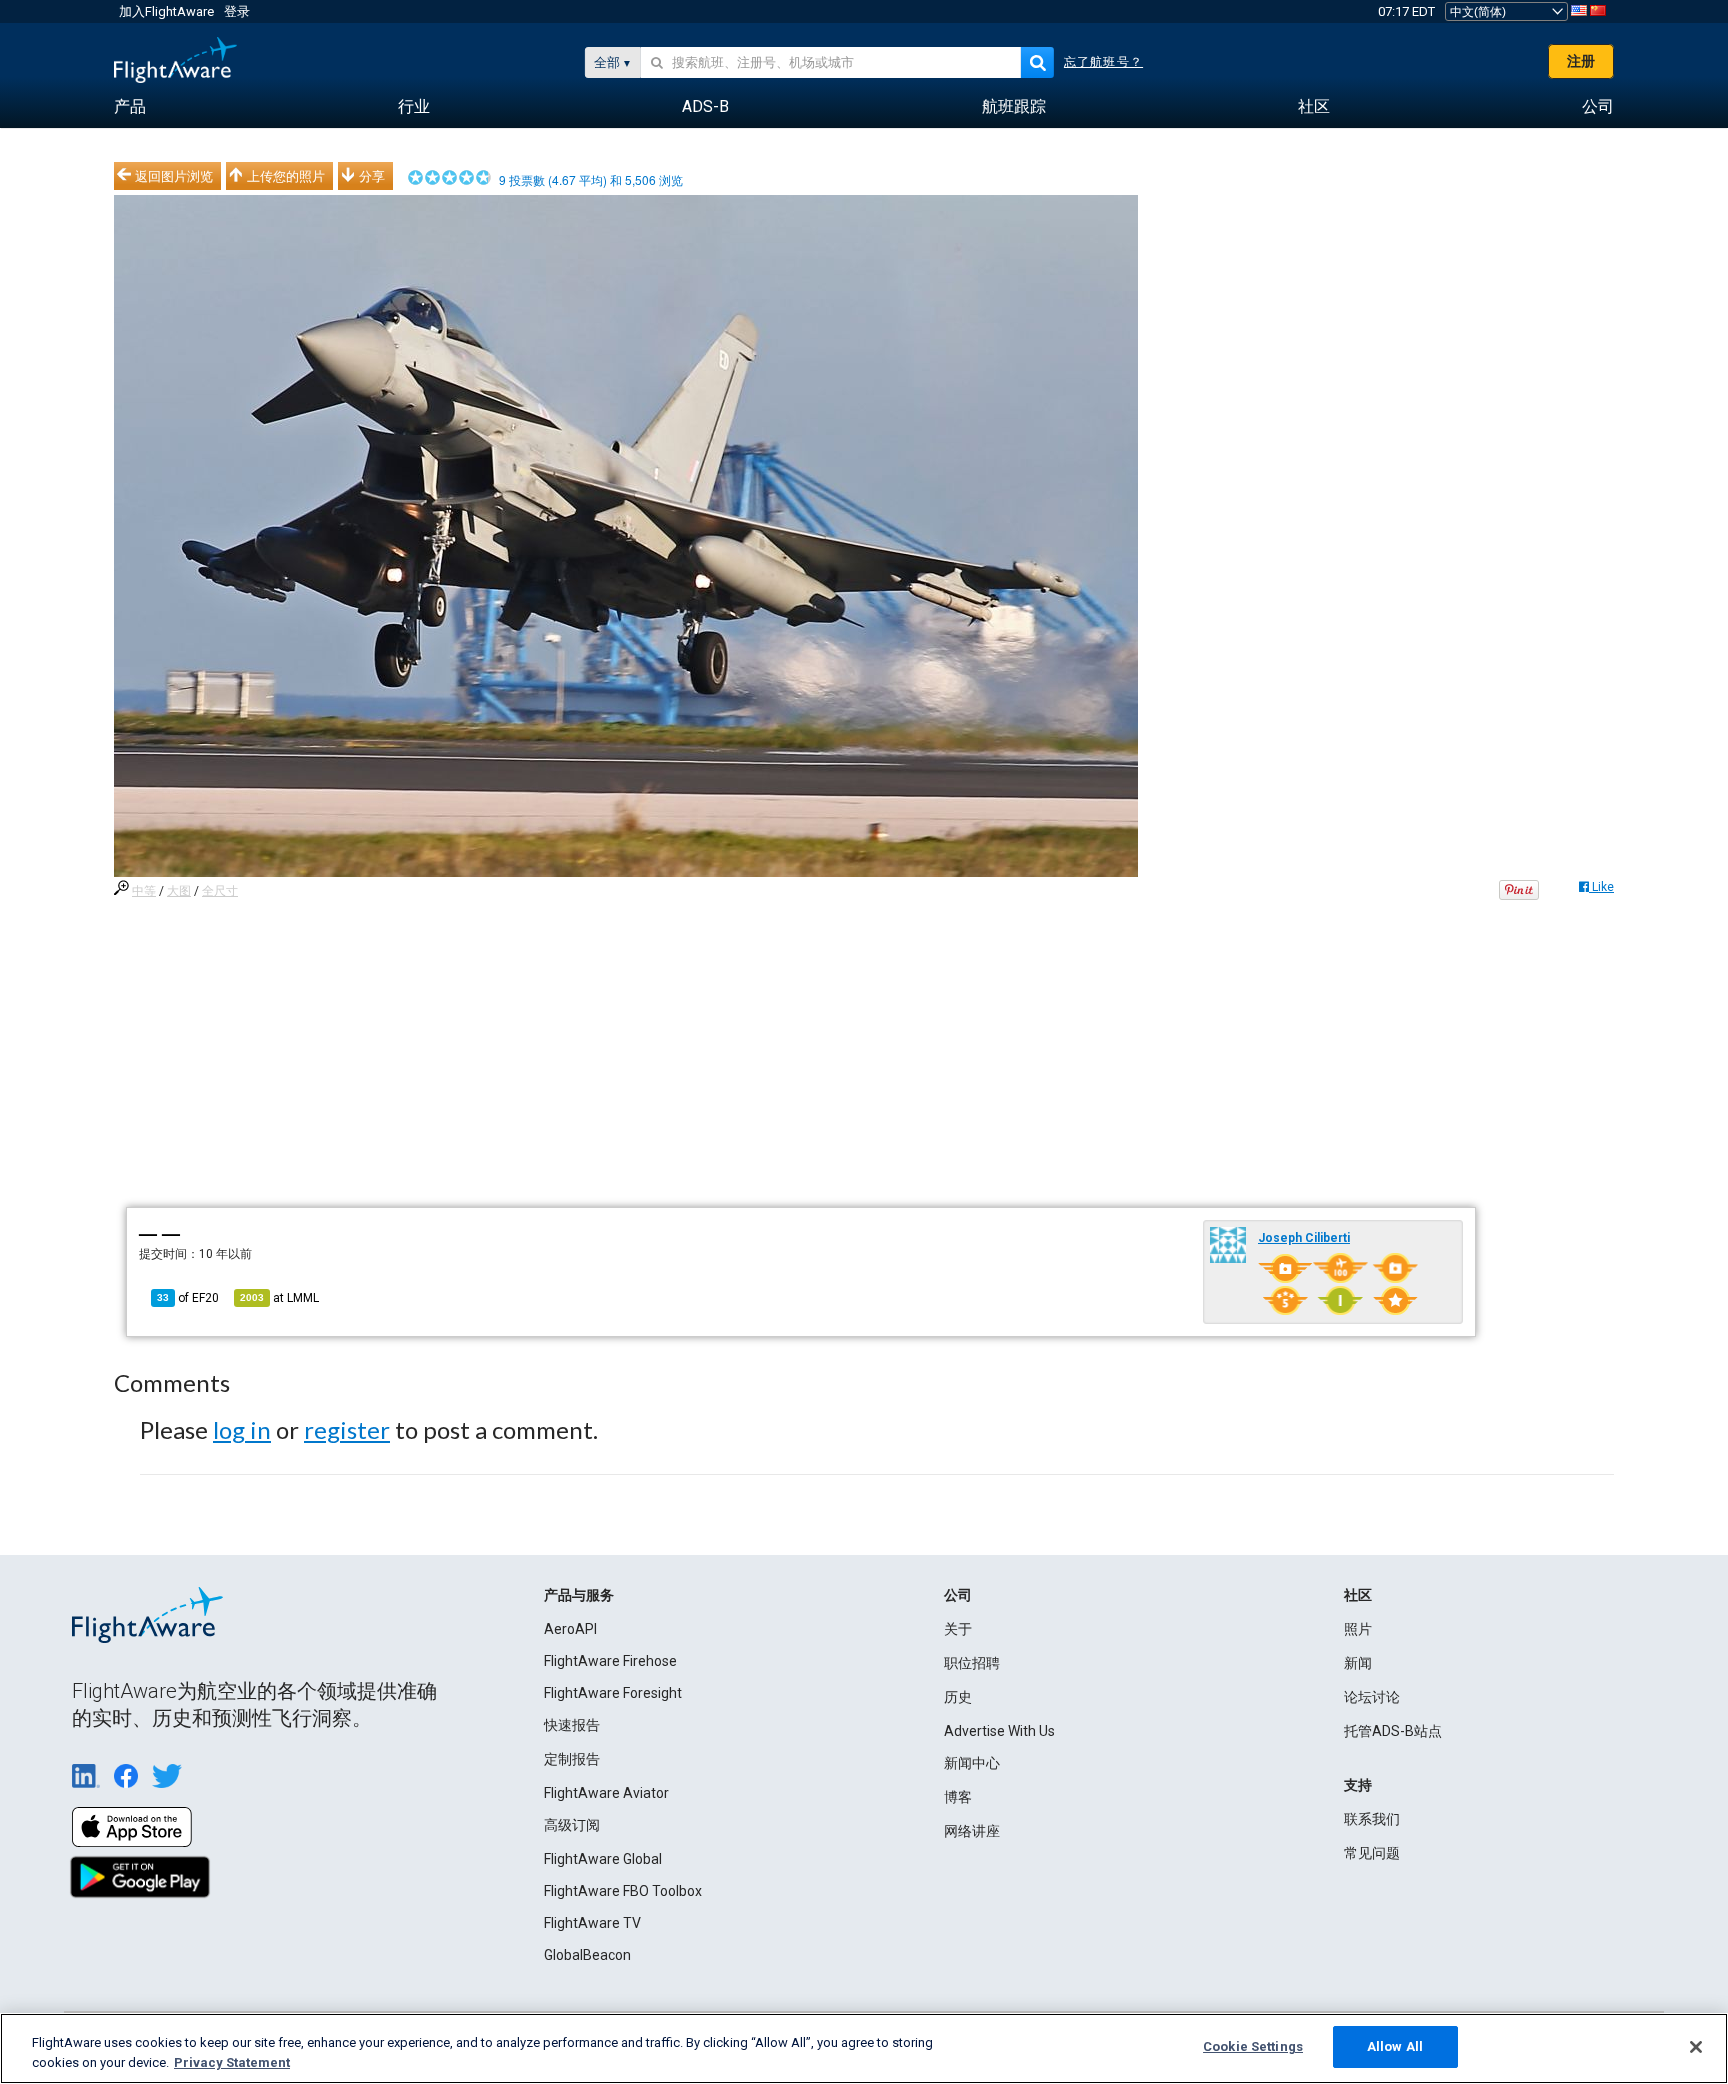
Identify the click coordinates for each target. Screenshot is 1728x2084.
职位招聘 (972, 1663)
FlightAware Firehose (610, 1661)
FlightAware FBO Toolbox (623, 1891)
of (188, 1298)
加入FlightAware (166, 11)
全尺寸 (220, 891)
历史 (958, 1697)
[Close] (1696, 2047)
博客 (958, 1797)
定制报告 (572, 1759)
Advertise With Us (999, 1731)
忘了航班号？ (1103, 62)
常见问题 (1372, 1853)
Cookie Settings (1253, 2046)
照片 (1358, 1629)
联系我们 (1372, 1819)
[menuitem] (130, 107)
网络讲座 (972, 1831)
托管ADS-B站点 (1393, 1731)
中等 (144, 891)
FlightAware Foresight (613, 1693)
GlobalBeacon (587, 1955)
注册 (1581, 61)
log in (242, 1429)
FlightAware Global (603, 1859)
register (347, 1429)
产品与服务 (579, 1595)
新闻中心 (972, 1763)
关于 (958, 1629)
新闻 (1358, 1663)
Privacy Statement (232, 2062)
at (279, 1298)
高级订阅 (572, 1825)
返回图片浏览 (174, 176)
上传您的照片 (286, 176)
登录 (237, 11)
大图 (179, 891)
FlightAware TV (592, 1923)
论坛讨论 (1372, 1697)
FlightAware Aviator (606, 1793)
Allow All (1395, 2046)
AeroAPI (570, 1629)
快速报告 (572, 1725)
